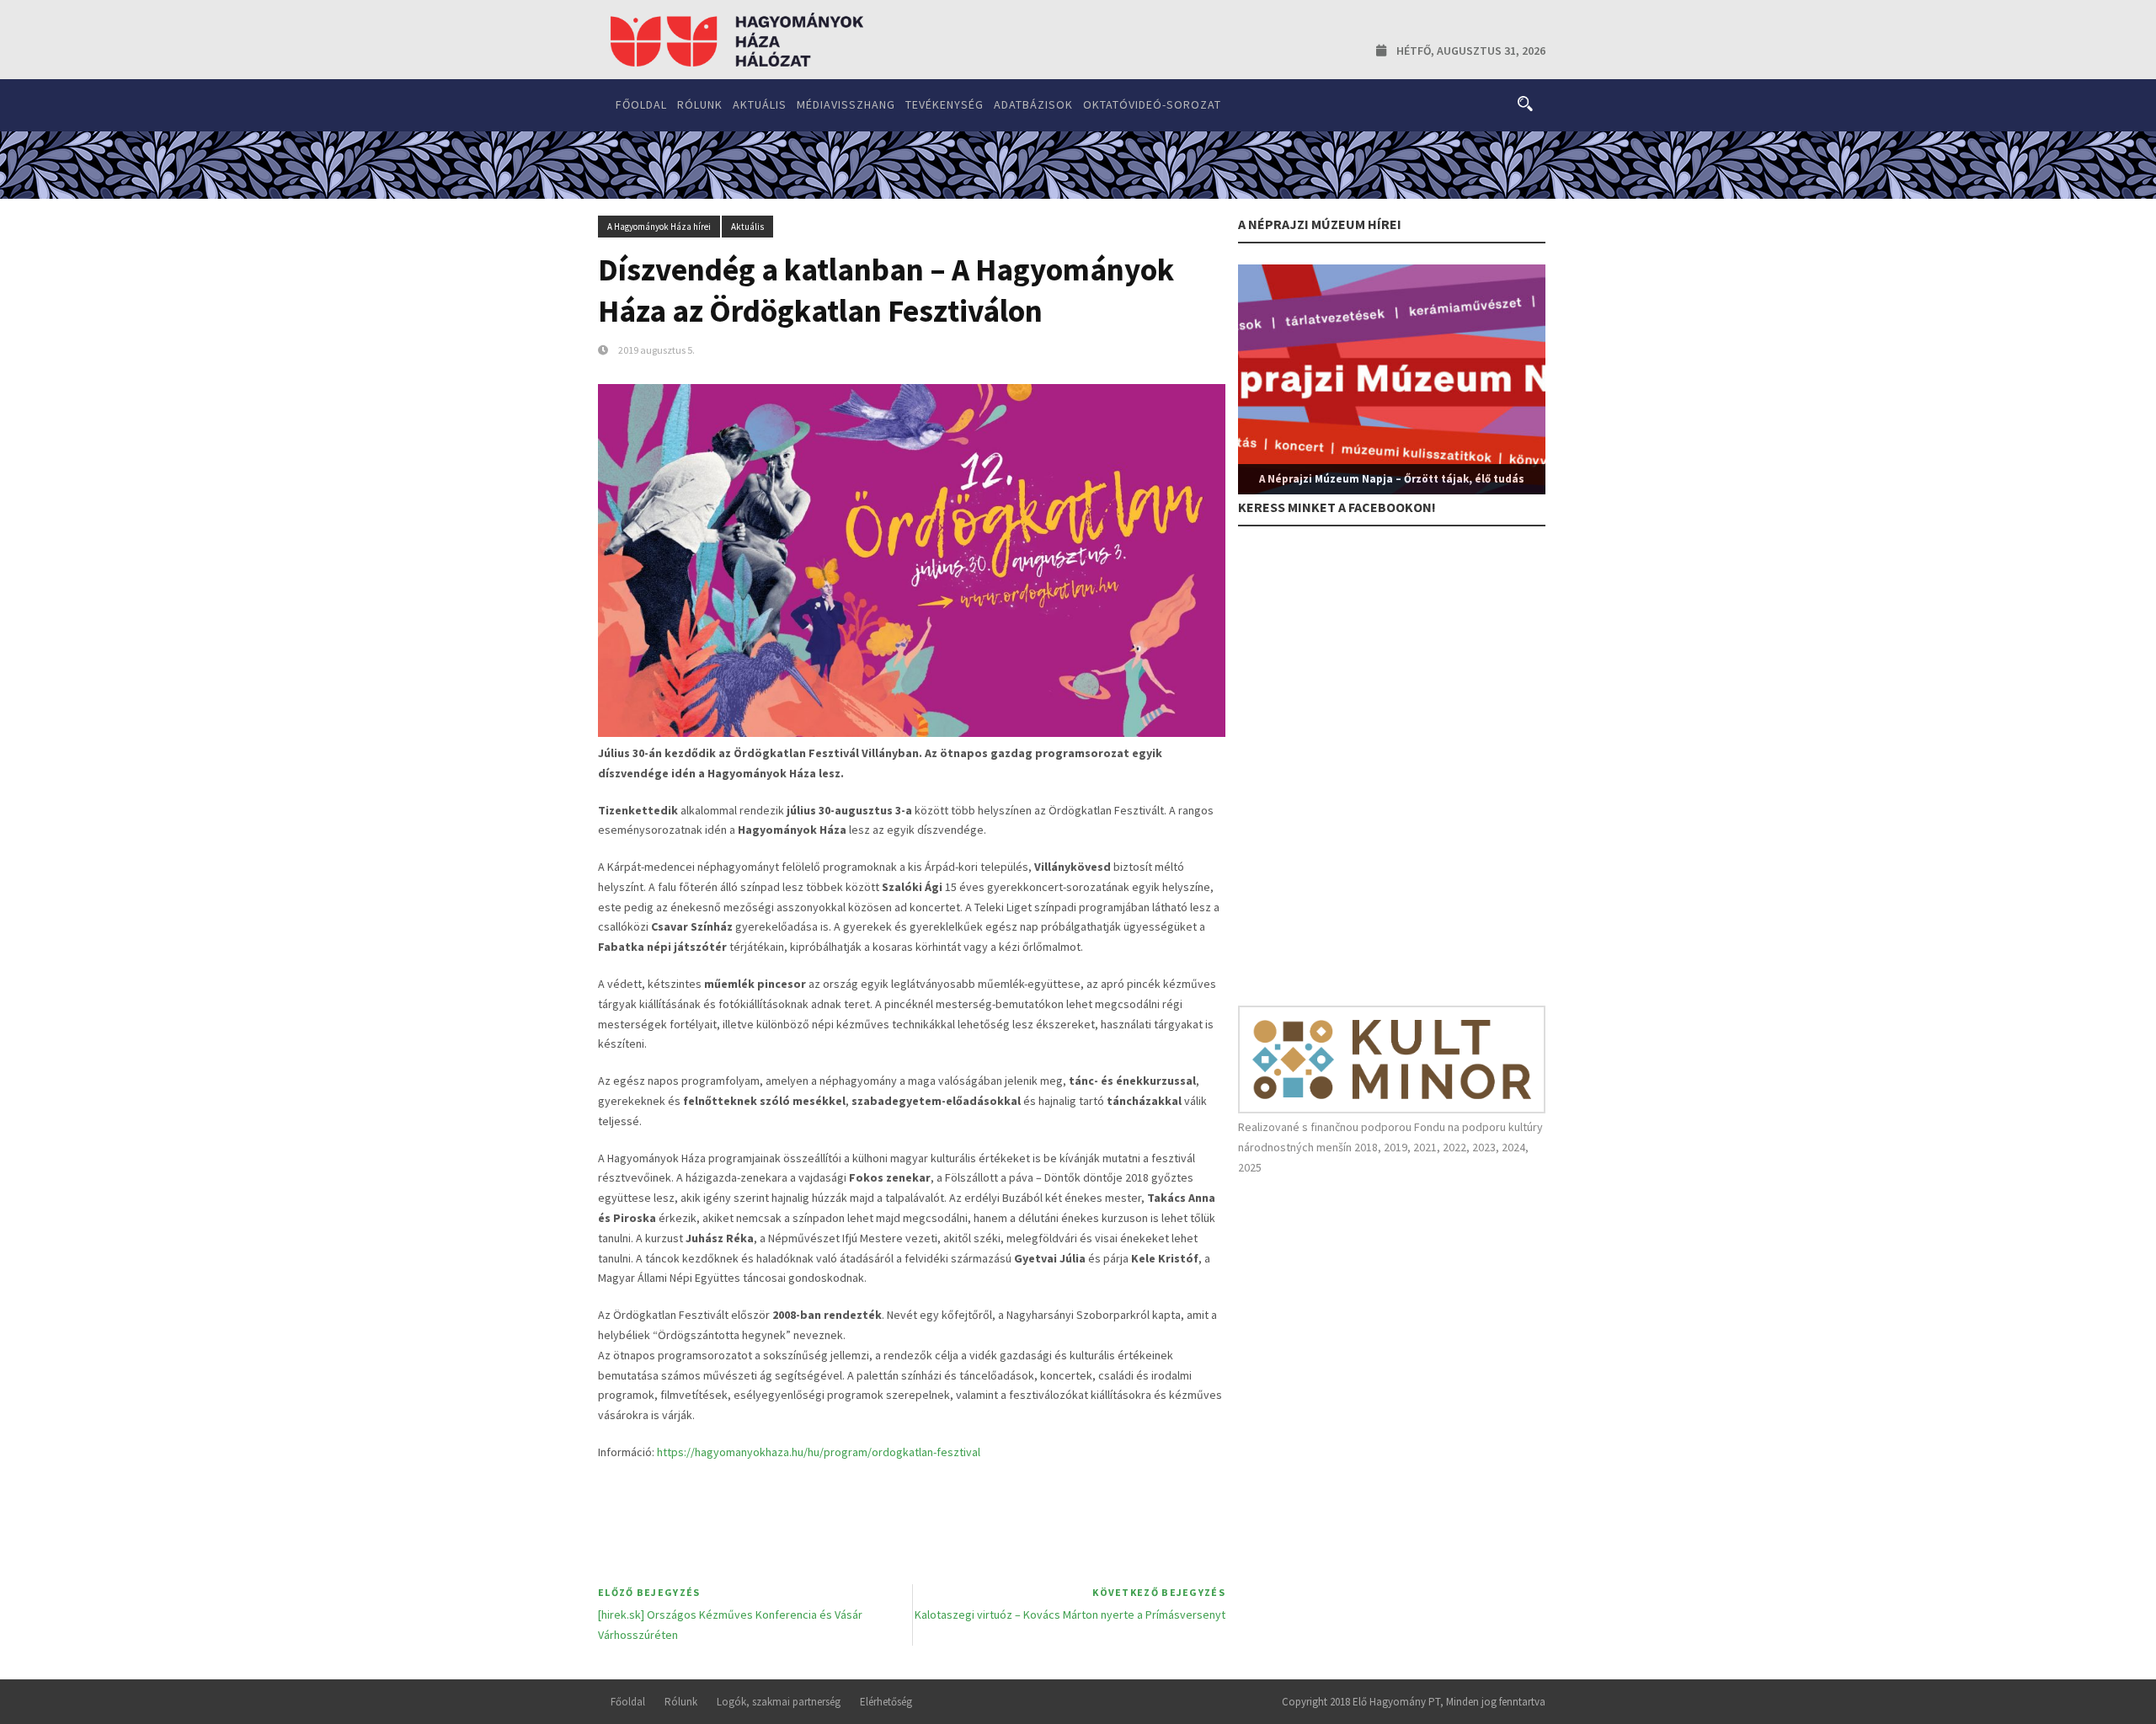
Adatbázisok (1033, 104)
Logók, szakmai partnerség (779, 1702)
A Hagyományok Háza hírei (659, 227)
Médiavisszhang (846, 104)
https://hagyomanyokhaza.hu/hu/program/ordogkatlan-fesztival (819, 1452)
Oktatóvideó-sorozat (1152, 104)
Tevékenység (945, 104)
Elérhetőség (886, 1702)
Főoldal (641, 104)
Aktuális (760, 104)
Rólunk (700, 104)
